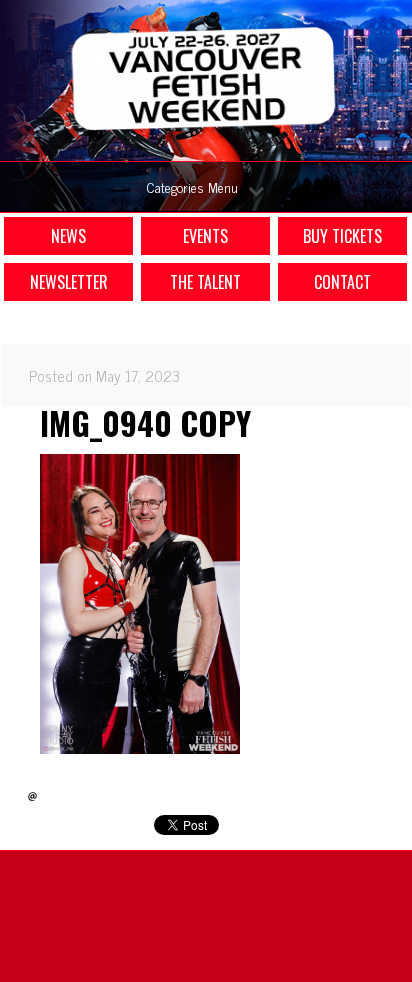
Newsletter (69, 282)
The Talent (205, 282)
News (68, 236)
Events (205, 236)
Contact (342, 282)
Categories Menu (192, 186)
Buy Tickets (342, 236)
